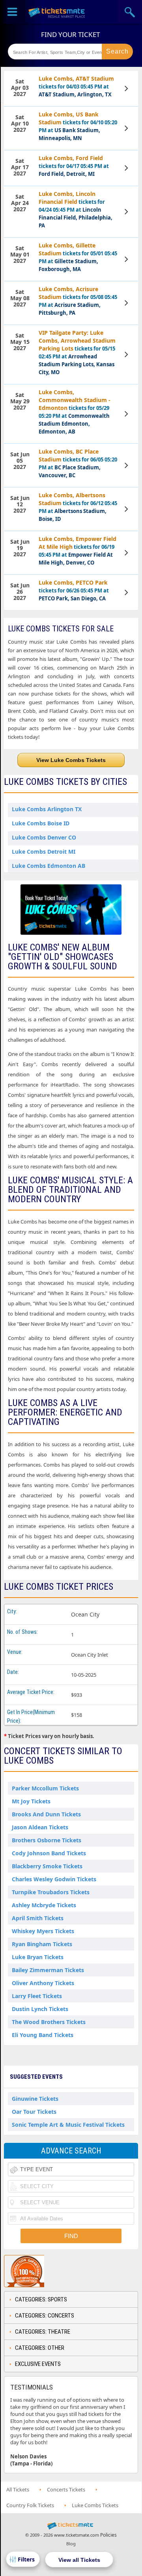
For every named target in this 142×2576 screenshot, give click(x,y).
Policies (108, 2535)
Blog (71, 2544)
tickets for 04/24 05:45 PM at (76, 209)
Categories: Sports (41, 2299)
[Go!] (117, 52)
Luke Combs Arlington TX (47, 809)
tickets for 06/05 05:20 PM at (78, 463)
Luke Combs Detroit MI (44, 852)
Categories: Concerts (45, 2316)
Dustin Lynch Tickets (40, 2009)
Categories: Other (40, 2348)
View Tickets (127, 89)
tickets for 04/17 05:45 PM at (74, 166)
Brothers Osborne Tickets (47, 1840)
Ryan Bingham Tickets (42, 1944)
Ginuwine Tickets (35, 2099)
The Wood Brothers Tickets (49, 2022)
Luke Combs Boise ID (41, 823)
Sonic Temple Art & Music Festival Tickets (68, 2125)
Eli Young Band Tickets (43, 2035)
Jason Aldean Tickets (40, 1827)
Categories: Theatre (43, 2332)
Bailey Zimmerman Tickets (48, 1970)
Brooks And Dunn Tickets (46, 1814)
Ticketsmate (57, 12)
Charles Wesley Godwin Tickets (54, 1879)
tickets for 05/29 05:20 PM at (75, 412)
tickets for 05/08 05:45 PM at (78, 301)
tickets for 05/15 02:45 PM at (77, 352)
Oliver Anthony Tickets (43, 1983)
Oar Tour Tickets (34, 2112)
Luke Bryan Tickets (38, 1957)
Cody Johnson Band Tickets (49, 1853)
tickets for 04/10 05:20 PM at (78, 126)
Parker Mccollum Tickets (45, 1788)
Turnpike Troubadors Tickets (51, 1892)
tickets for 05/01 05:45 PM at (78, 257)
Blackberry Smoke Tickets (47, 1866)
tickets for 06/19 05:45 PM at (78, 551)
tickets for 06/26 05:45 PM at (74, 590)
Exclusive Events (38, 2364)
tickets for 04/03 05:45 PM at (76, 86)
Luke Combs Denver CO (44, 837)
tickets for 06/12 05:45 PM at (78, 507)
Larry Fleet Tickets (37, 1996)
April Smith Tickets (38, 1918)
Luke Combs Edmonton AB (49, 866)
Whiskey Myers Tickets (43, 1931)
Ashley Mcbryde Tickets (44, 1905)
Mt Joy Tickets (31, 1801)
